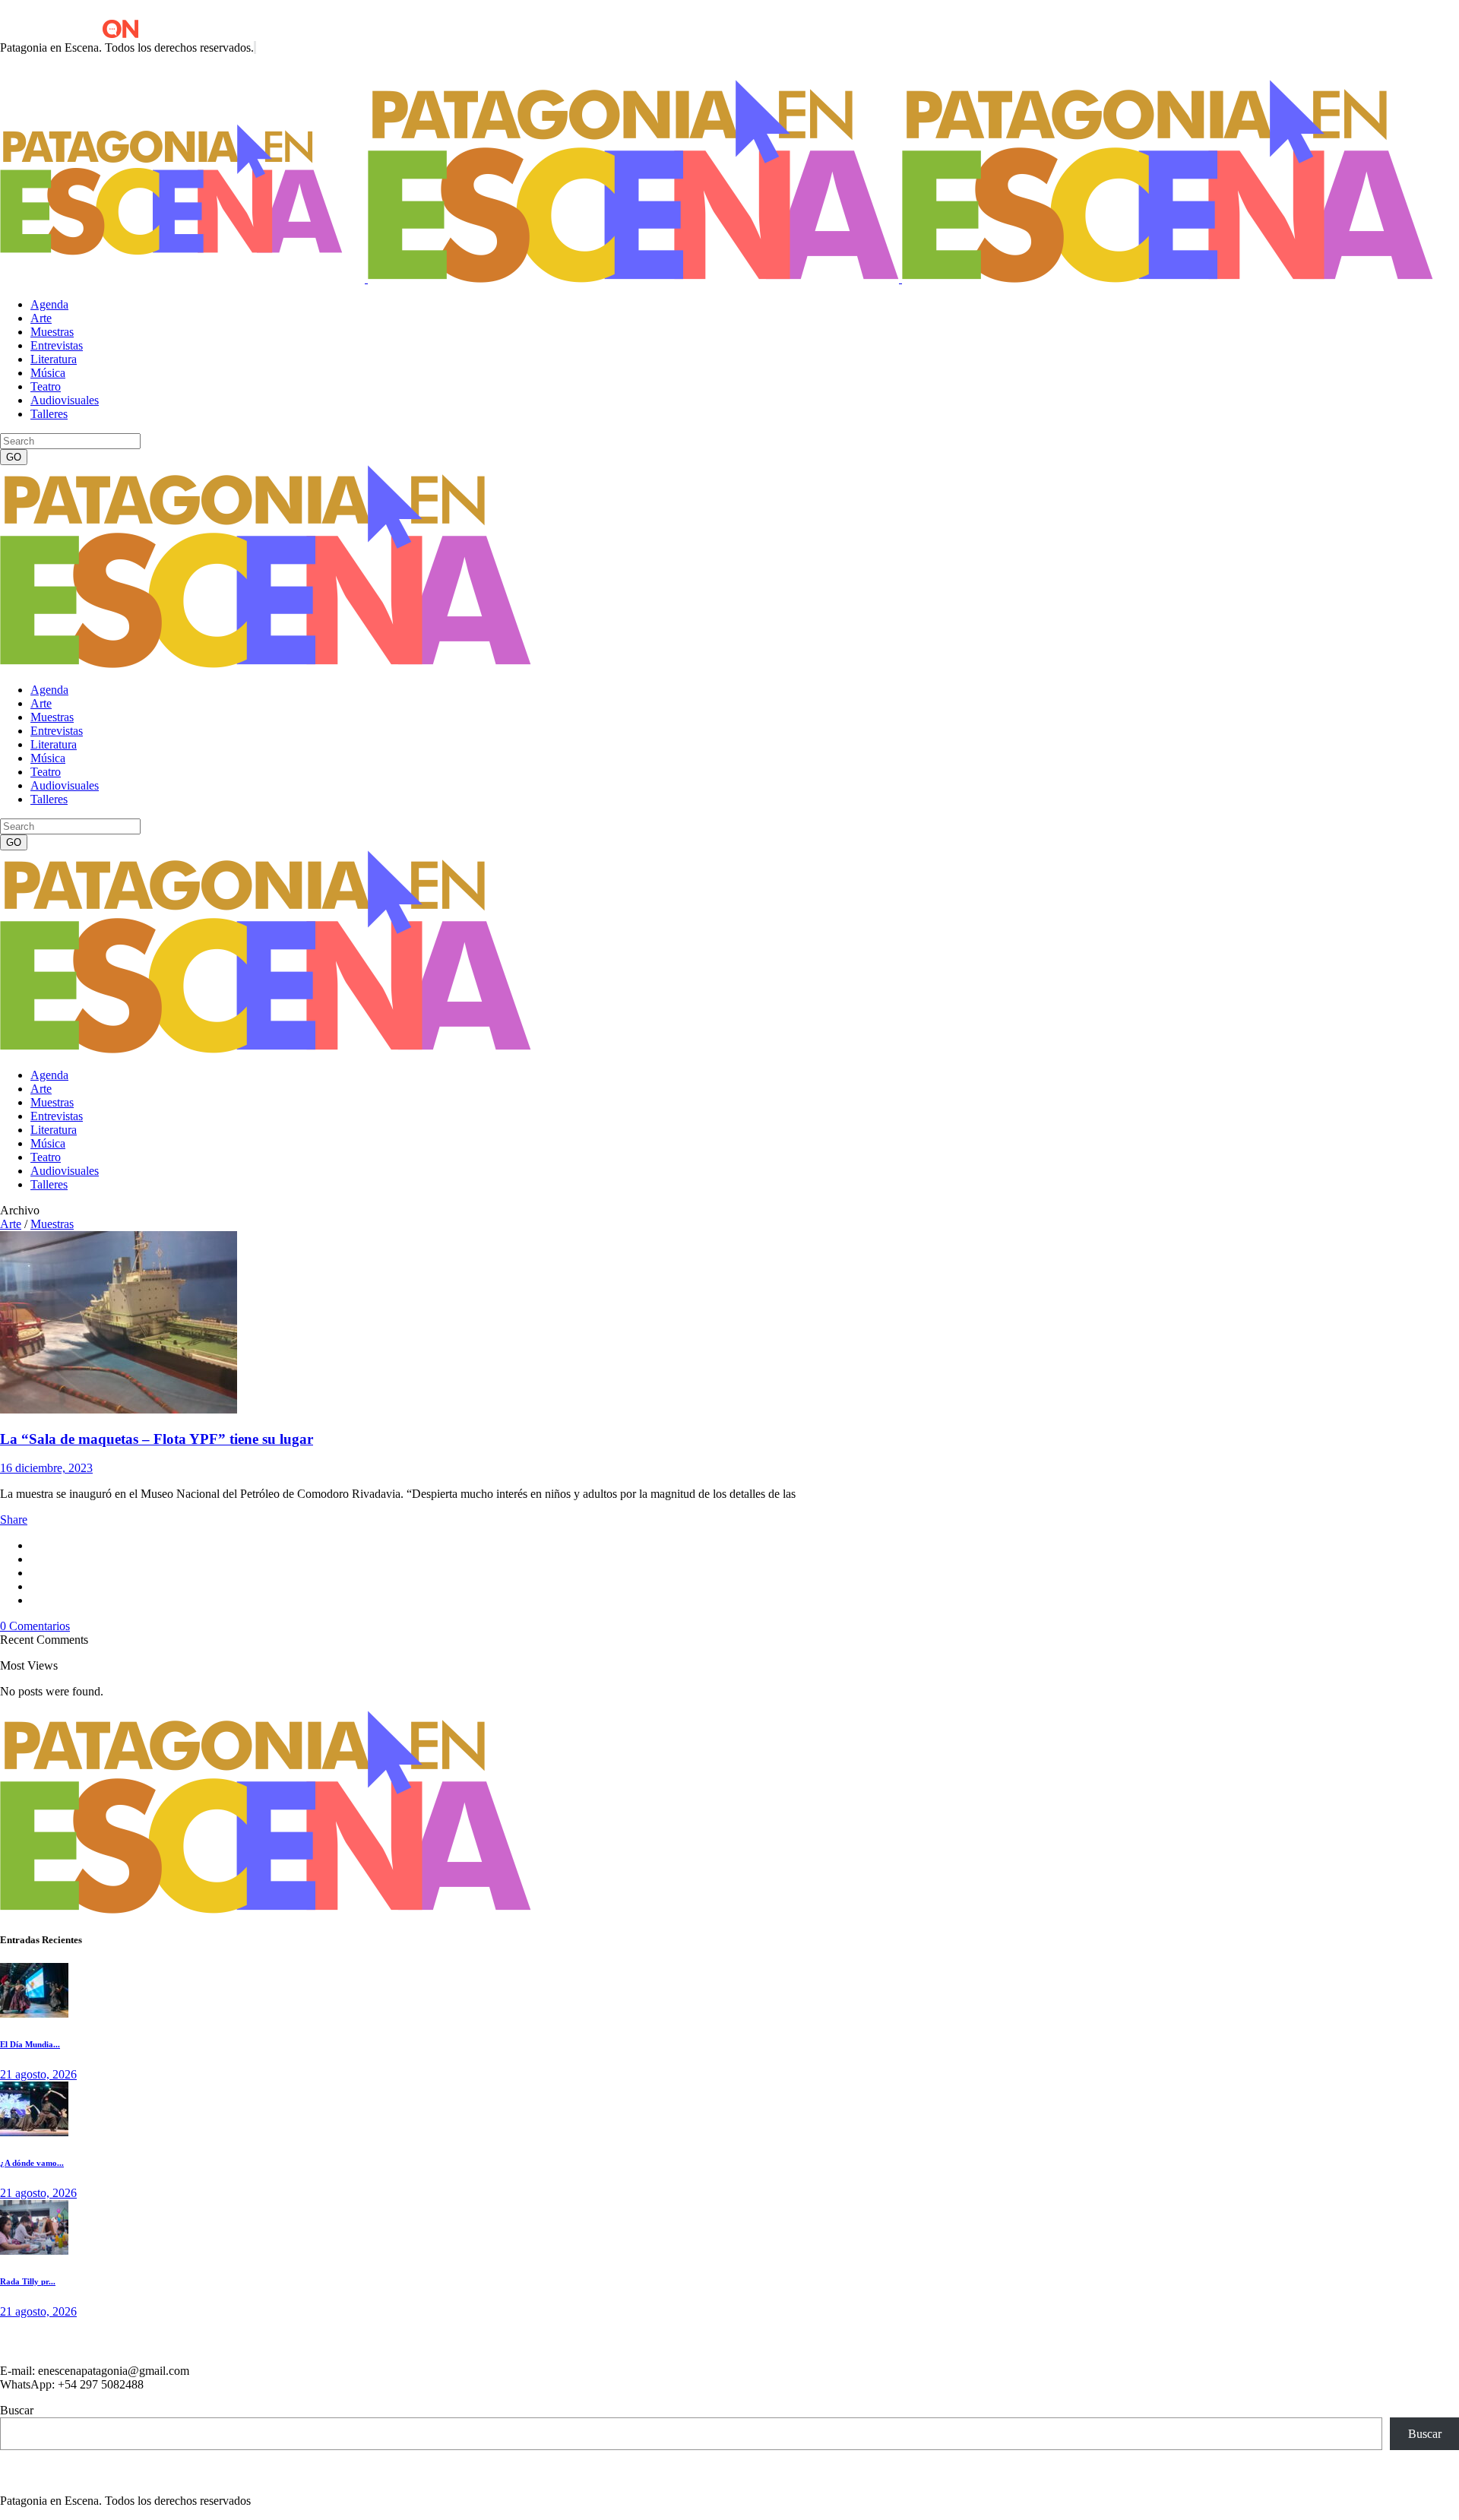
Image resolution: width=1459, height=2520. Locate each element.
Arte (11, 1224)
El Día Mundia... (30, 2044)
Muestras (52, 1224)
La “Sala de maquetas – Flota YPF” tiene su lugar (157, 1439)
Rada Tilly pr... (28, 2281)
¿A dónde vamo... (32, 2163)
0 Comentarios (35, 1626)
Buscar (17, 2410)
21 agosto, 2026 (38, 2074)
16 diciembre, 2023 (46, 1468)
